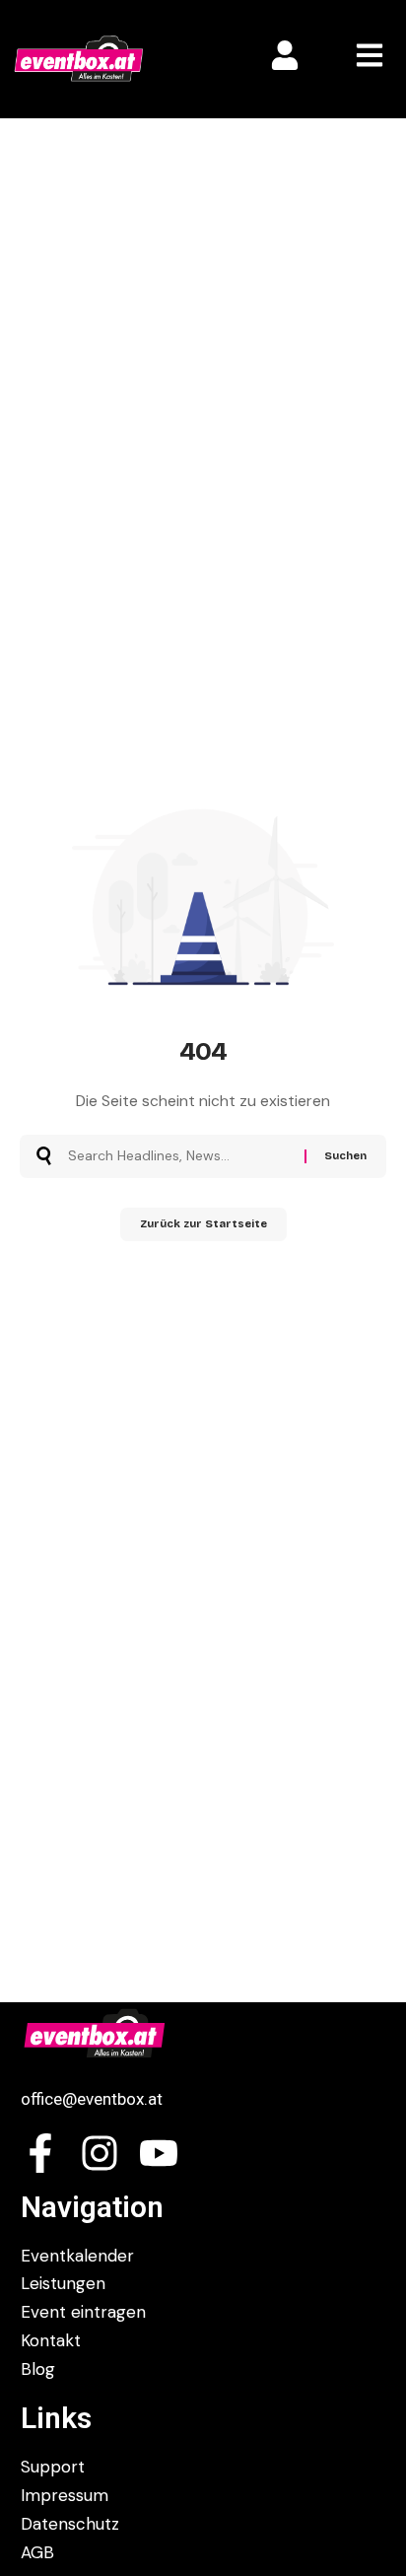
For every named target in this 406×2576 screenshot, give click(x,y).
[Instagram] (100, 2153)
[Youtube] (159, 2153)
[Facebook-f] (40, 2153)
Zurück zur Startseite (203, 1224)
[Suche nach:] (179, 1156)
